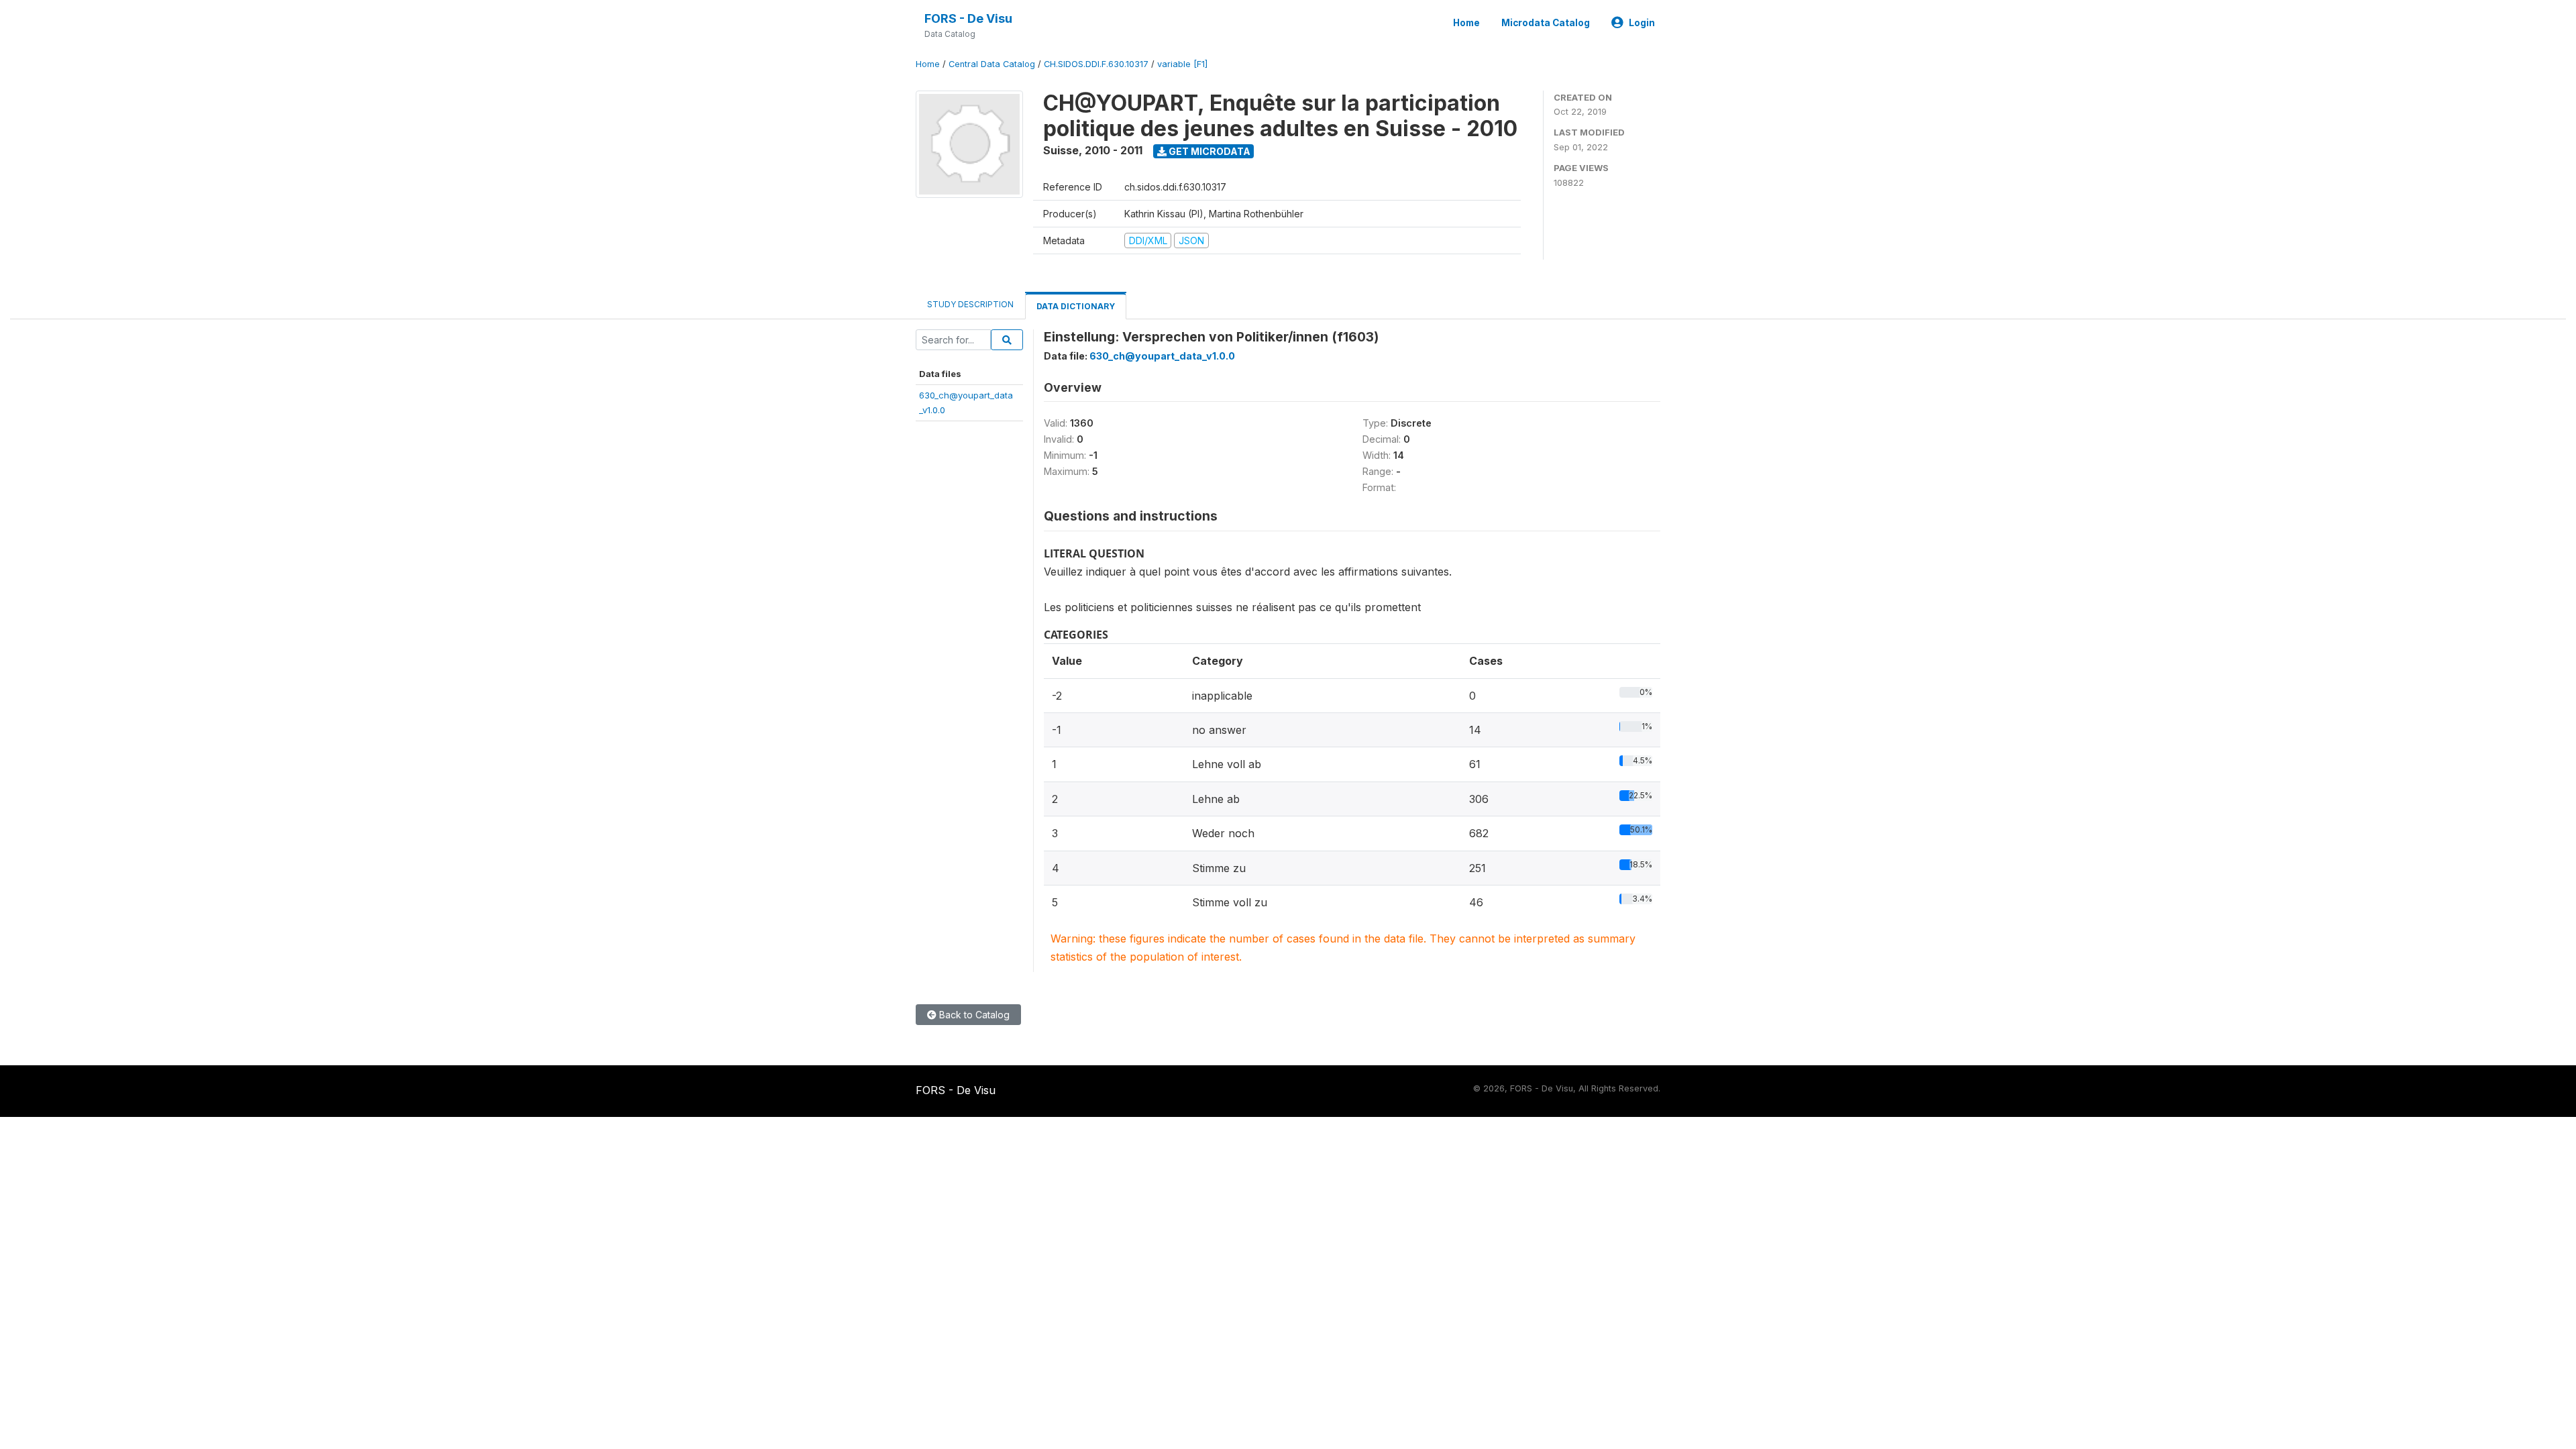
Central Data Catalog (992, 64)
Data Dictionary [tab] (1076, 306)
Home (1466, 23)
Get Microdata (1209, 151)
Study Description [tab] (970, 304)
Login (1642, 23)
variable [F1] (1182, 64)
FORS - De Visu (968, 18)
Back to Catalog (973, 1015)
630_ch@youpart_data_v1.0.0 (1162, 356)
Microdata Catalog (1546, 23)
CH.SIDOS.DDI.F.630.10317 (1096, 64)
